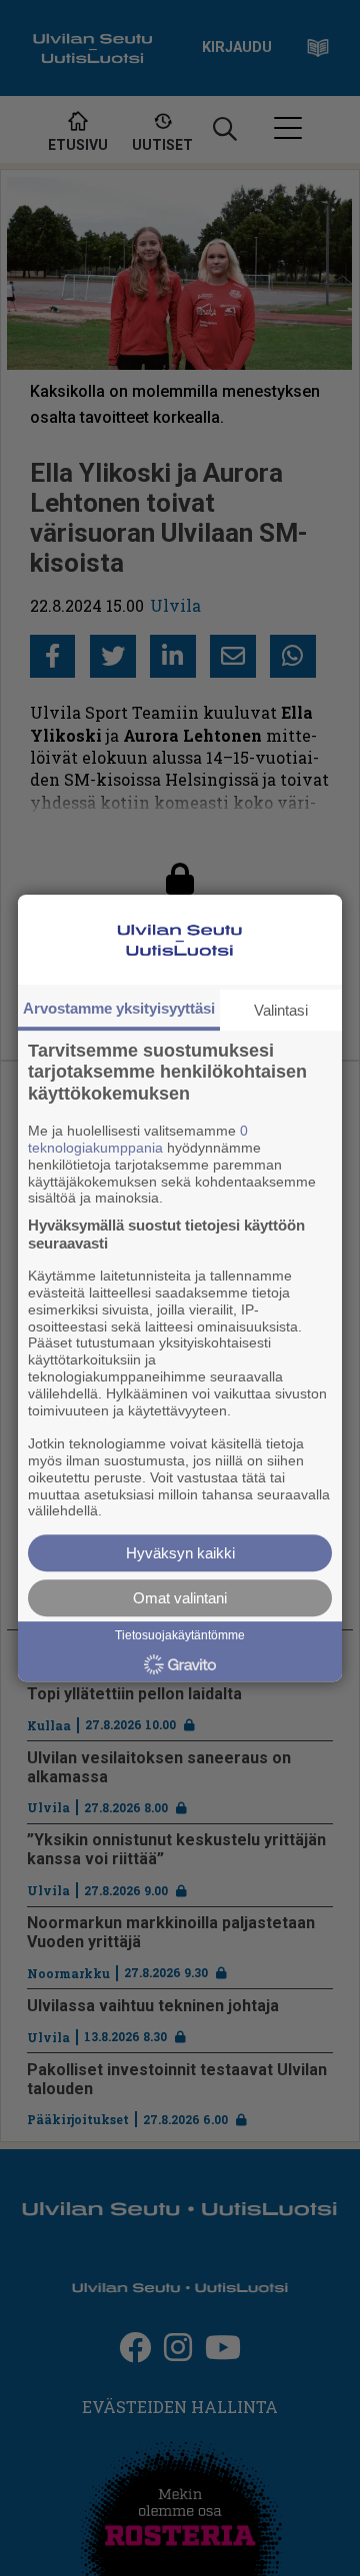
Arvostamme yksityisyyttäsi (119, 1008)
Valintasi (281, 1010)
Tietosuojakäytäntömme (180, 1635)
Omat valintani (180, 1598)
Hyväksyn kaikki (180, 1553)
